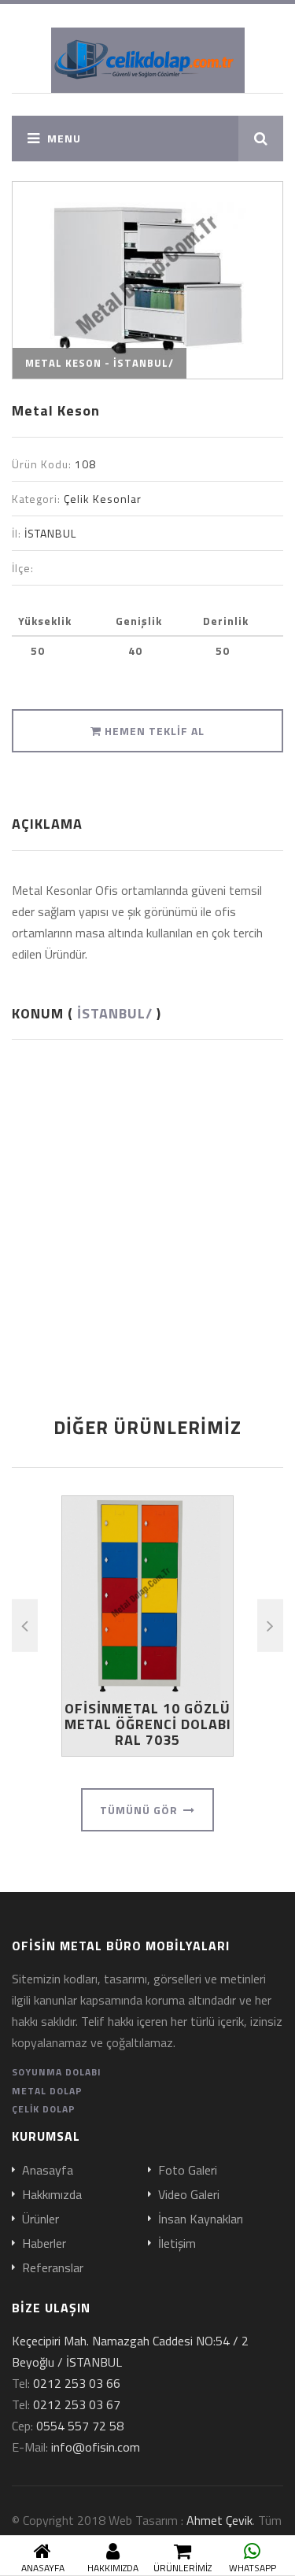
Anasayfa (48, 2171)
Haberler (44, 2244)
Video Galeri (189, 2195)
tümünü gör (140, 1810)
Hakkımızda (52, 2195)
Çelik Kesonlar (103, 499)
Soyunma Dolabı (57, 2072)
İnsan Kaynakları (201, 2219)
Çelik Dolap (44, 2109)
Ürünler (41, 2219)
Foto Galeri (188, 2171)
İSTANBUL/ (115, 1013)
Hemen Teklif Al (153, 731)
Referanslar (53, 2268)
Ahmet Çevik (219, 2520)
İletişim (177, 2244)
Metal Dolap (47, 2091)
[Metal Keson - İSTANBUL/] (147, 280)
